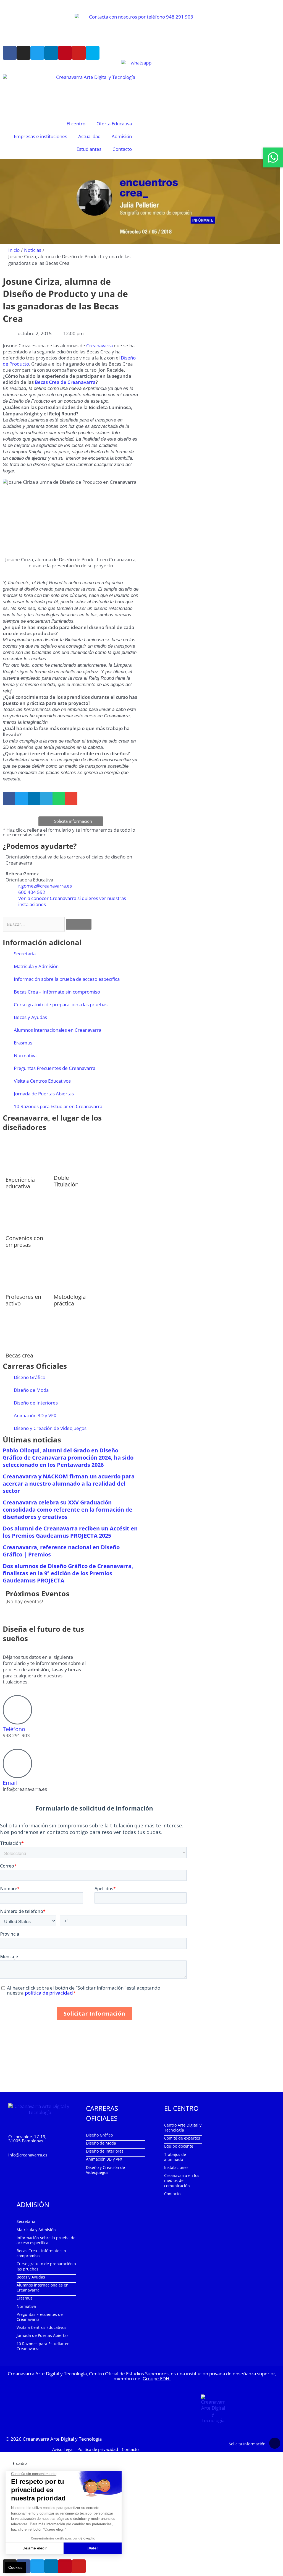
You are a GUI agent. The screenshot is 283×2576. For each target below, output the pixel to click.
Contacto (122, 149)
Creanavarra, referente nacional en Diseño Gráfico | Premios (61, 1551)
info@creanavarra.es (28, 2155)
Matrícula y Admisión (36, 966)
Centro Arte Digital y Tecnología (183, 2128)
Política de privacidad (98, 2449)
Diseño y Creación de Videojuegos (50, 1428)
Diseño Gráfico (30, 1377)
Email (10, 1783)
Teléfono (14, 1729)
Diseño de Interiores (36, 1403)
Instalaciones (176, 2167)
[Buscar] (79, 924)
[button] (9, 799)
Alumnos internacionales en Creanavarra (57, 1030)
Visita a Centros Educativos (42, 1081)
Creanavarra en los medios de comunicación (182, 2180)
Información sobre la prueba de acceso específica (67, 979)
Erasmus (23, 1043)
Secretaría (25, 954)
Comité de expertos (182, 2138)
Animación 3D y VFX (35, 1415)
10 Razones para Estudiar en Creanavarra (58, 1106)
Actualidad (89, 136)
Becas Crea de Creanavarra (65, 382)
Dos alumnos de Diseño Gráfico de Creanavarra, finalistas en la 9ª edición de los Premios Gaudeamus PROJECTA (68, 1573)
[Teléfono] (17, 1710)
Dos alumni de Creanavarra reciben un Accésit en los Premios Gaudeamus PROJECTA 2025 (70, 1532)
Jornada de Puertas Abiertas (44, 1094)
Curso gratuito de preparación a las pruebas (61, 1004)
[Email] (17, 1763)
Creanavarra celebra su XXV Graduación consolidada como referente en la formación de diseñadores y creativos (68, 1510)
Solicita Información (247, 2444)
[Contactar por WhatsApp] (273, 157)
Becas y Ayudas (30, 1017)
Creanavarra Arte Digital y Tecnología (62, 2439)
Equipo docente (179, 2146)
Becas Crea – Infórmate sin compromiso (57, 992)
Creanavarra (99, 346)
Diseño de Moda (31, 1390)
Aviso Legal (63, 2449)
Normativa (25, 1055)
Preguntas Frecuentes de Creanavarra (55, 1068)
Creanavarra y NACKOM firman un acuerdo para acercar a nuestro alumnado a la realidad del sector (69, 1484)
